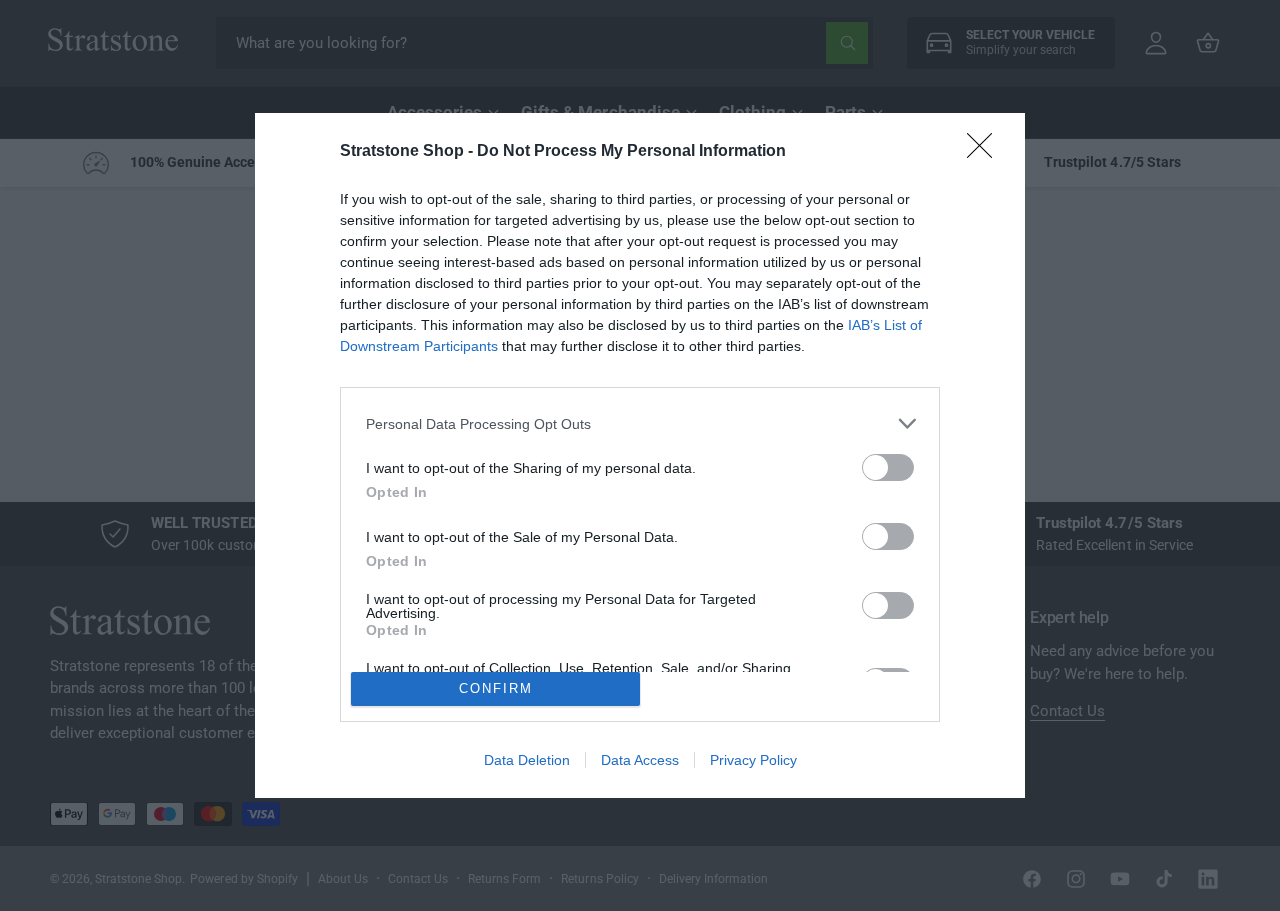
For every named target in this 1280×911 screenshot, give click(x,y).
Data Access (640, 760)
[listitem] (640, 423)
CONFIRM (496, 688)
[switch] (888, 467)
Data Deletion (527, 760)
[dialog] (640, 455)
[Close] (986, 152)
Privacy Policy (753, 760)
